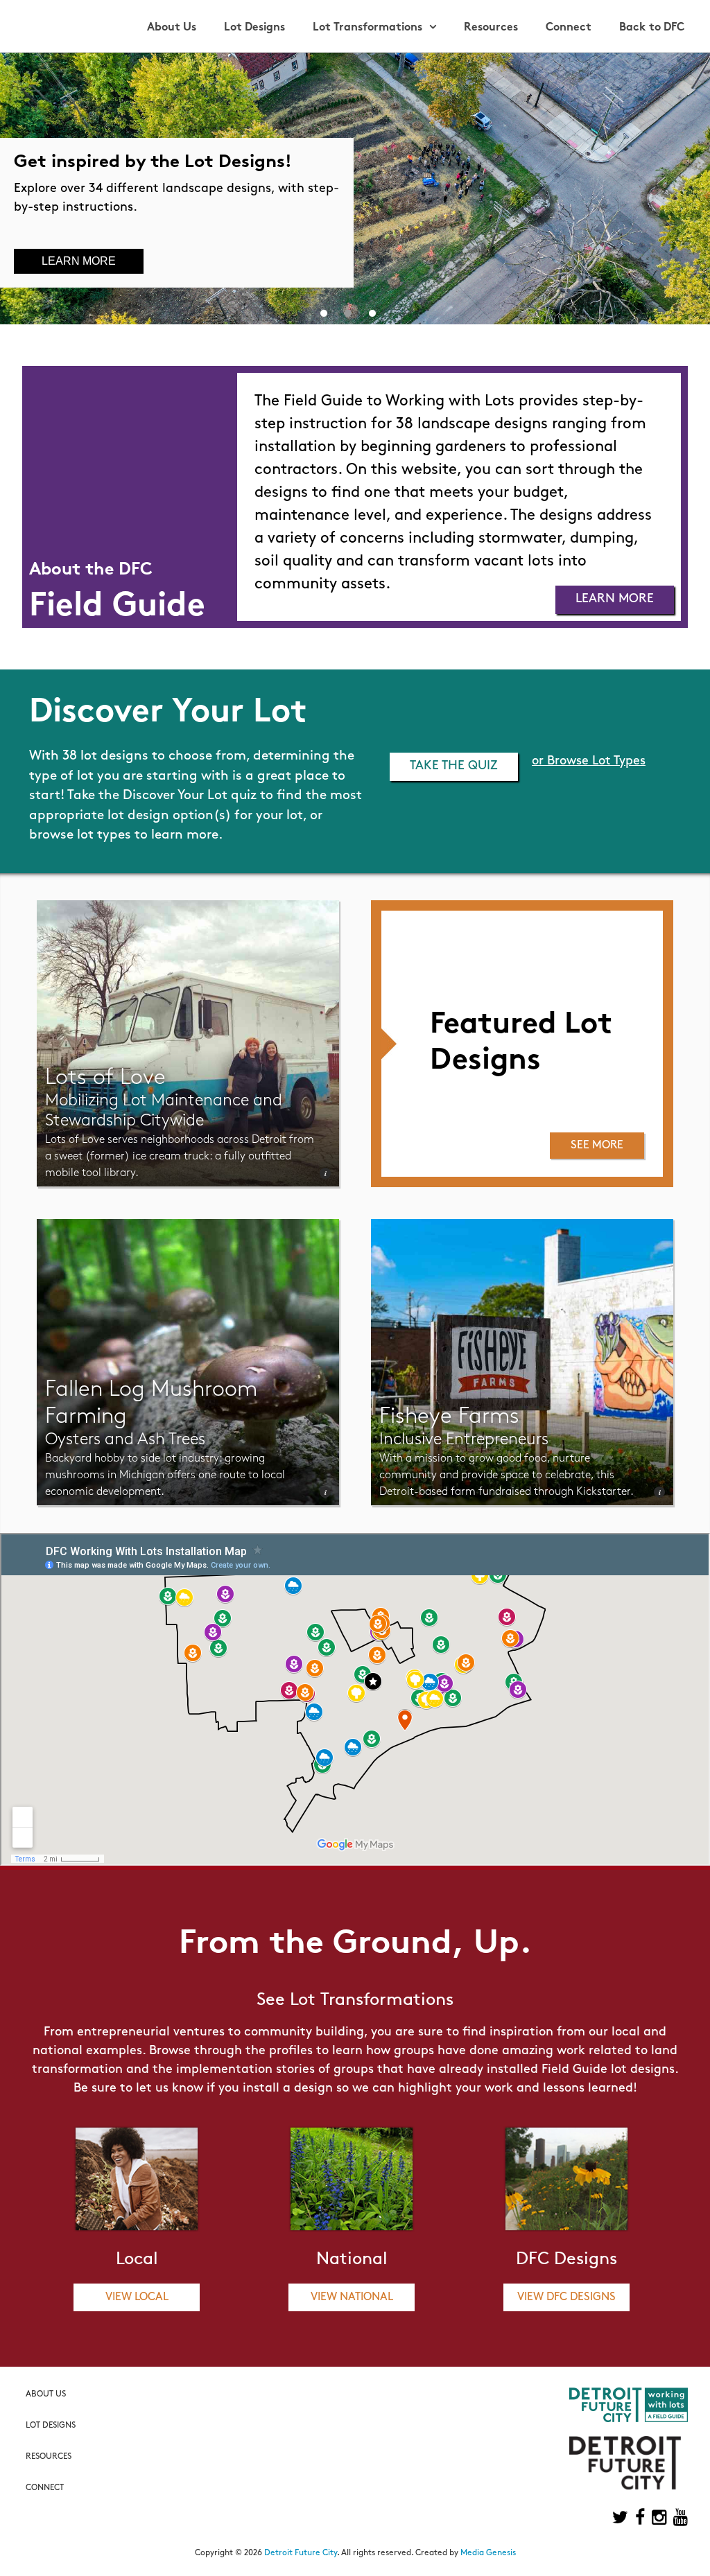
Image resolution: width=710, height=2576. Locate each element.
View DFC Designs (566, 2297)
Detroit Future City (301, 2553)
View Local (137, 2297)
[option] (355, 189)
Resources (491, 28)
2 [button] (348, 310)
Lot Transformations (367, 28)
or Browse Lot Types (589, 762)
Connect (569, 28)
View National (352, 2297)
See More (597, 1146)
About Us (172, 28)
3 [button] (372, 310)
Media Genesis (488, 2553)
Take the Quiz (454, 766)
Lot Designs (254, 28)
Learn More (79, 261)
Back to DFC (652, 28)
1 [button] (324, 310)
